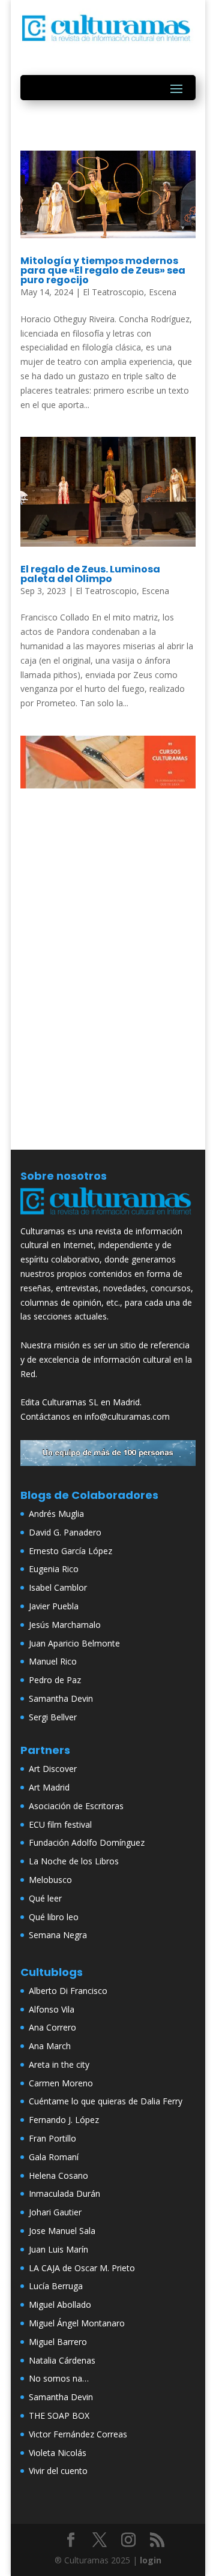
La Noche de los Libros (74, 1861)
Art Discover (53, 1769)
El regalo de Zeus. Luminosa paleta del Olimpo (90, 574)
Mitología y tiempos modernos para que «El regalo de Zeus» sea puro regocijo (103, 270)
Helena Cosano (58, 2175)
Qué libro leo (54, 1917)
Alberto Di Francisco (68, 1991)
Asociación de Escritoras (76, 1806)
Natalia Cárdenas (62, 2360)
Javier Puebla (54, 1606)
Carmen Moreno (61, 2083)
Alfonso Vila (52, 2009)
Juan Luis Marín (58, 2249)
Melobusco (50, 1880)
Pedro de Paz (55, 1680)
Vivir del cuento (58, 2471)
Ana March (50, 2046)
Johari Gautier (55, 2212)
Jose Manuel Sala (62, 2231)
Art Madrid (49, 1787)
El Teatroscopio (113, 292)
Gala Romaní (54, 2157)
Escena (163, 292)
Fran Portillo (52, 2138)
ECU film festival (60, 1824)
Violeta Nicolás (58, 2453)
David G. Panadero (65, 1532)
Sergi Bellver (53, 1717)
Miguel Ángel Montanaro (77, 2323)
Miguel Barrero (58, 2342)
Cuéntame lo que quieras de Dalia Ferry (106, 2101)
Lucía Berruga (56, 2286)
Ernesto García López (70, 1551)
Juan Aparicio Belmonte (74, 1643)
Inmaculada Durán (64, 2193)
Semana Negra (58, 1935)
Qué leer (45, 1898)
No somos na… (59, 2378)
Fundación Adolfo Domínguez (87, 1842)
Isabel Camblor (58, 1587)
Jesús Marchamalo (65, 1625)
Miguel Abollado (60, 2304)
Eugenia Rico (54, 1569)
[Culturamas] (108, 1217)
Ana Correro (52, 2027)
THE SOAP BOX (59, 2415)
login (151, 2560)
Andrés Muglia (56, 1514)
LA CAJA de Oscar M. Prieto (82, 2268)
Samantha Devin (61, 1698)
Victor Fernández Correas (78, 2434)
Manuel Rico (53, 1661)
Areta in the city (59, 2064)
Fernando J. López (64, 2120)
